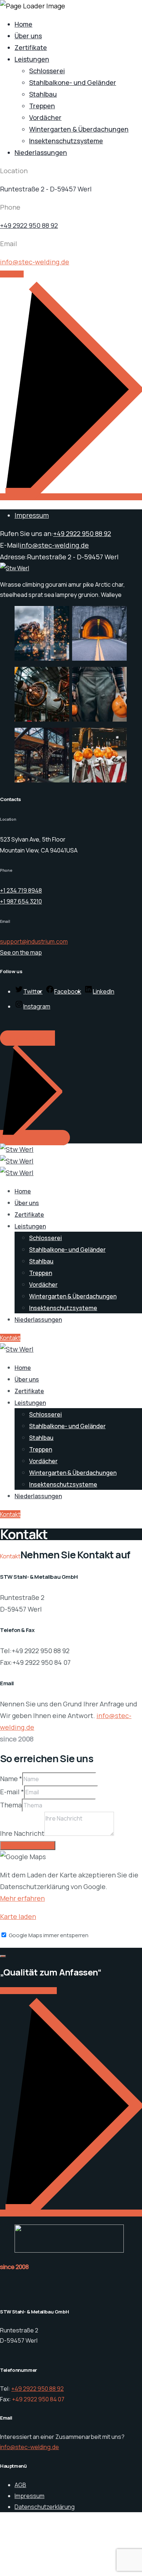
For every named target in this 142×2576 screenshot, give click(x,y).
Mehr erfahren (22, 1898)
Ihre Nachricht (22, 1833)
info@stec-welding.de (35, 262)
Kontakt (10, 1338)
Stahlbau (43, 94)
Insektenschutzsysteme (66, 141)
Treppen (42, 106)
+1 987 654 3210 (21, 901)
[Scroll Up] (3, 1956)
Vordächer (45, 117)
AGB (20, 2485)
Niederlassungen (41, 152)
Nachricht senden (28, 1845)
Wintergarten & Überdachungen (79, 129)
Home (23, 24)
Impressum (32, 515)
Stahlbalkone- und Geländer (73, 82)
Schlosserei (47, 71)
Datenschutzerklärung (45, 2507)
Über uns (28, 36)
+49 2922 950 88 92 (29, 225)
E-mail (12, 1792)
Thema (11, 1805)
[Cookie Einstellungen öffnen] (55, 2570)
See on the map (21, 952)
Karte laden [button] (18, 1916)
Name (11, 1779)
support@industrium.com (34, 941)
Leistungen (32, 59)
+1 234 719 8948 (21, 890)
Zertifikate (31, 47)
